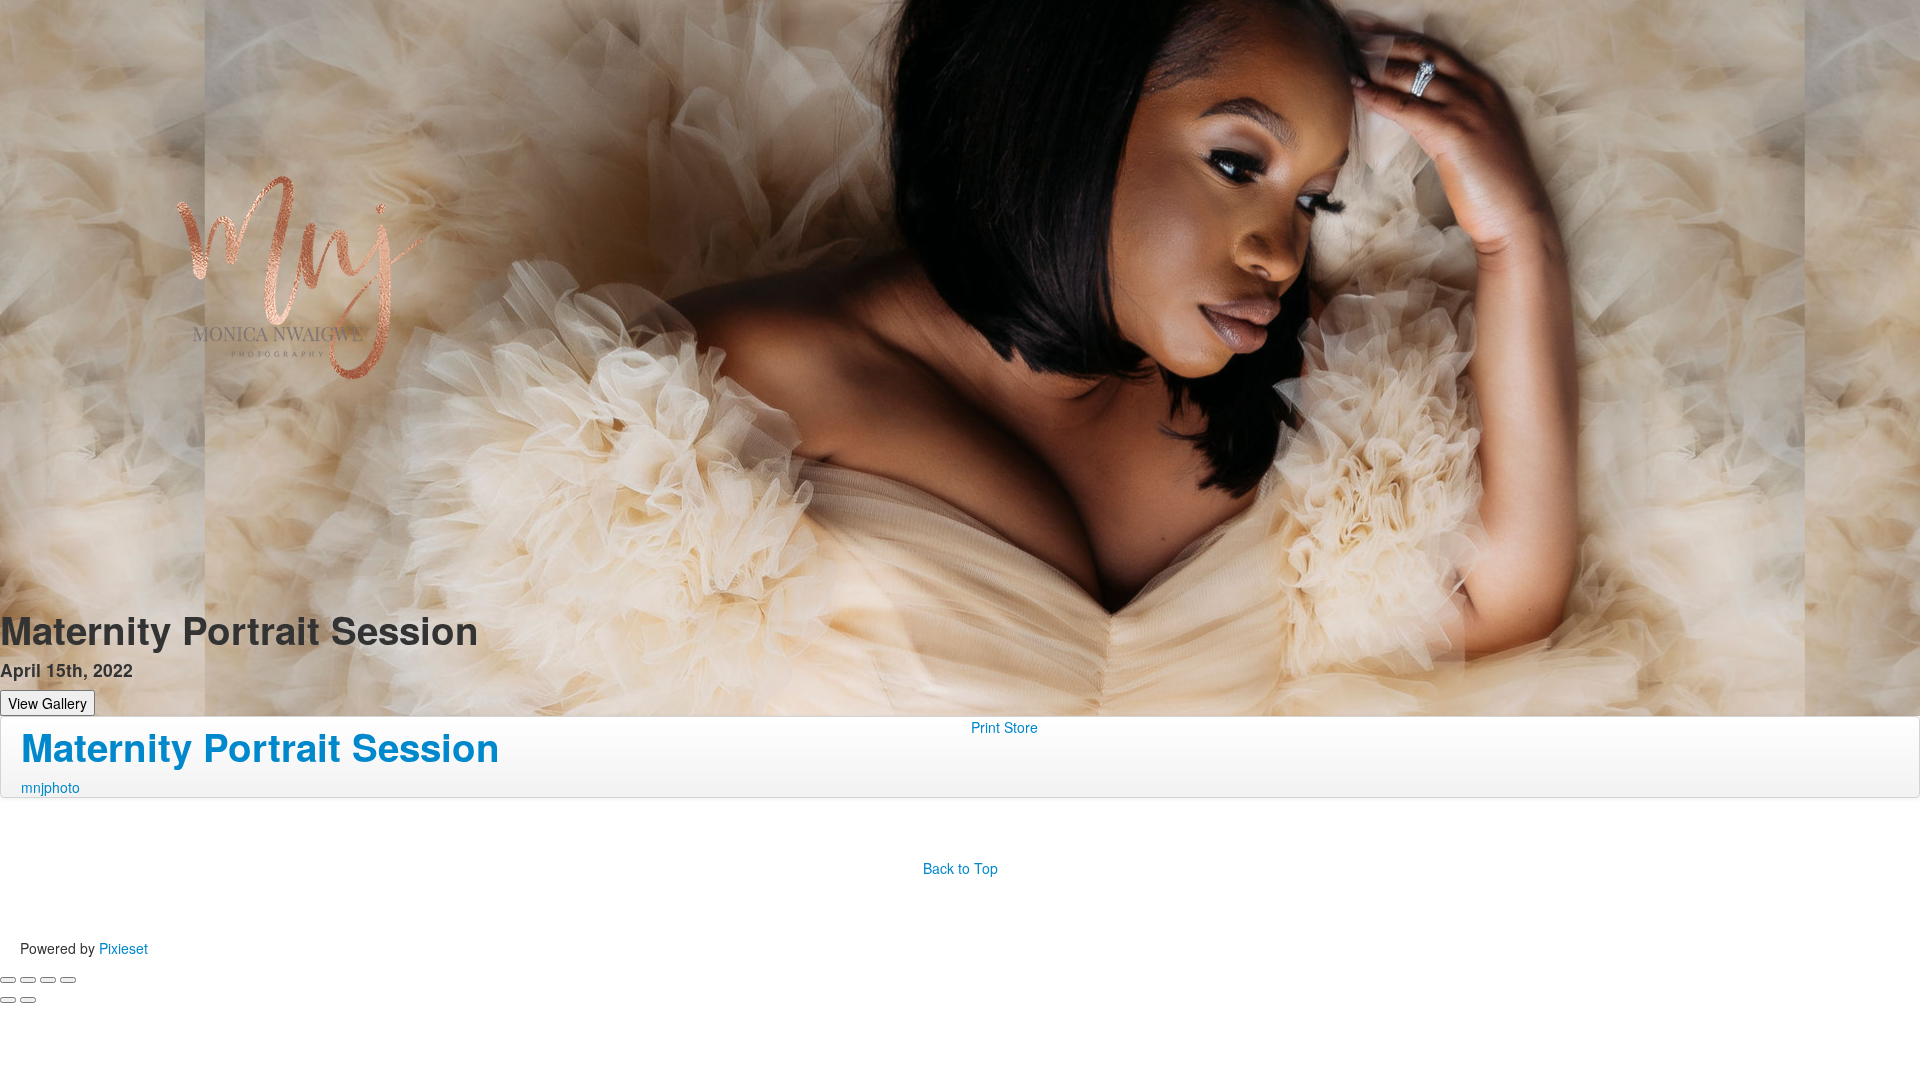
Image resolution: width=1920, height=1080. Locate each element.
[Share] (28, 980)
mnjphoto (50, 787)
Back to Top (960, 868)
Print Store (1004, 727)
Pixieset (123, 948)
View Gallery (47, 703)
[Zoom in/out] (68, 980)
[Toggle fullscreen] (48, 980)
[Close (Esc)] (8, 980)
